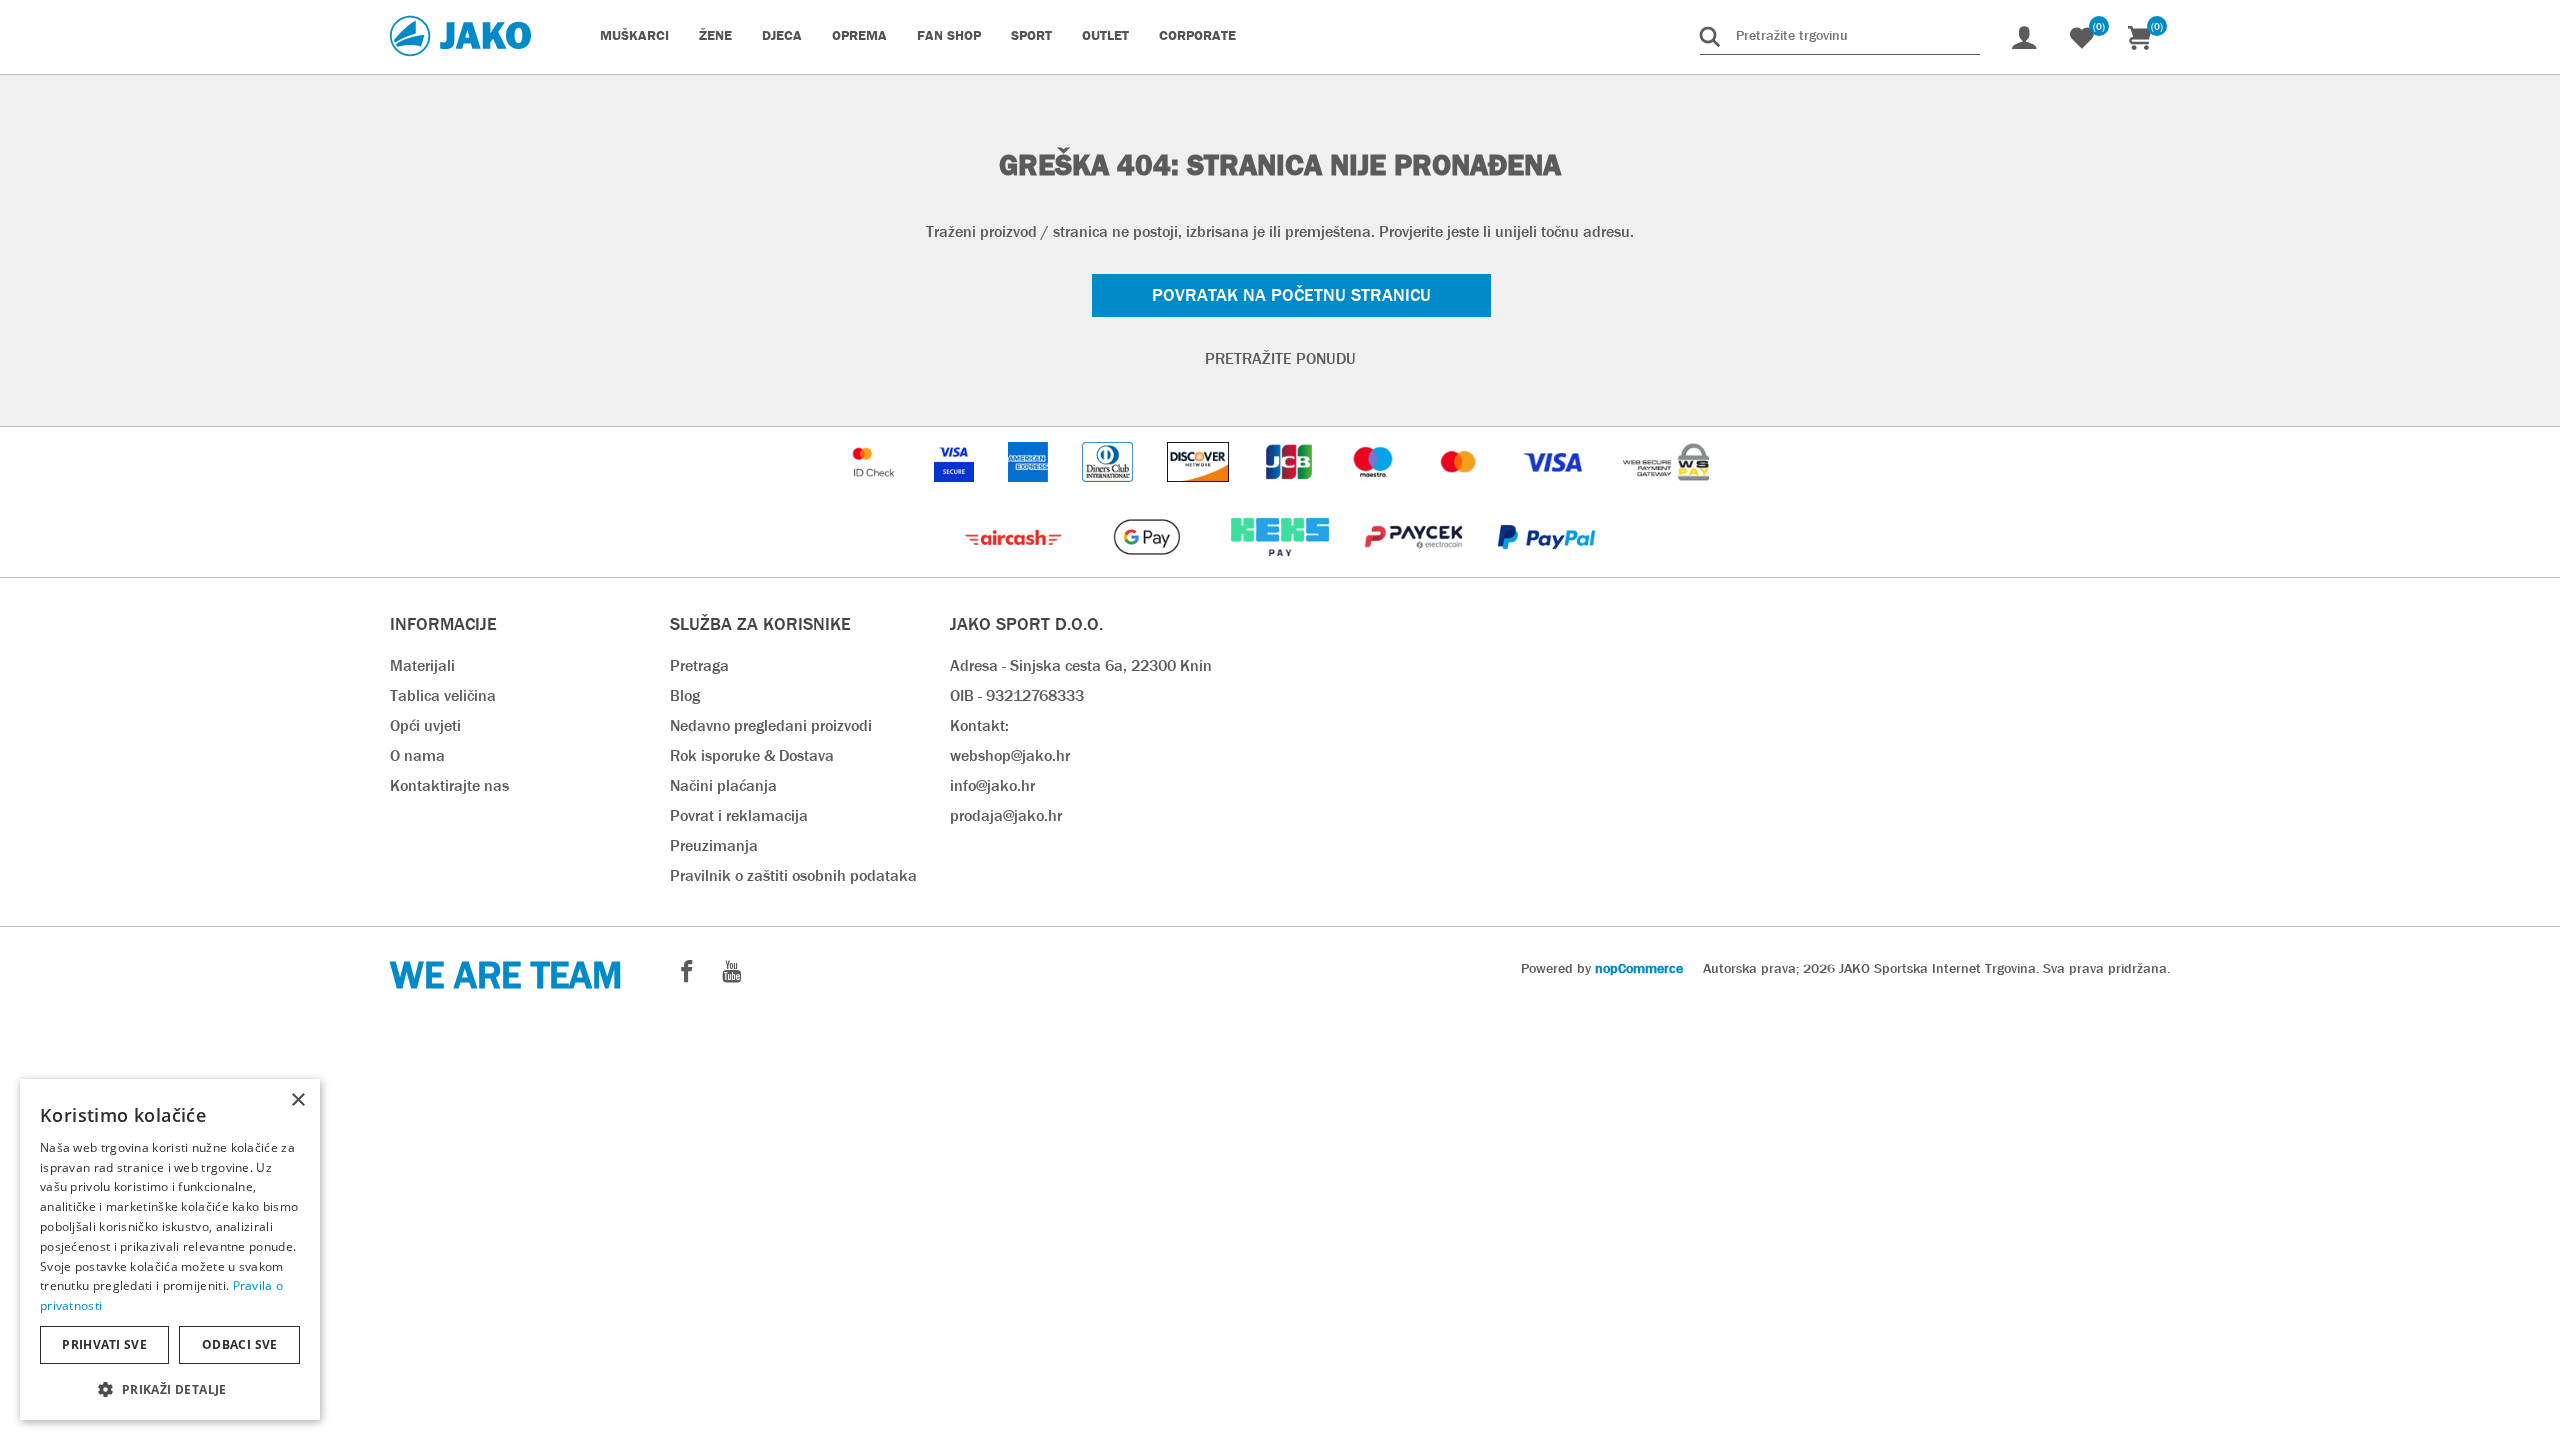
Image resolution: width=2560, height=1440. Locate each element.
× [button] (297, 1100)
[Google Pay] (1148, 566)
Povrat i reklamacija (739, 815)
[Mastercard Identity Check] (876, 491)
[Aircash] (1015, 566)
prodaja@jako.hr (1006, 815)
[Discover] (1200, 491)
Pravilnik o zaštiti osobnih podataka (793, 875)
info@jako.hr (992, 785)
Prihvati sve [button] (104, 1344)
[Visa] (1555, 491)
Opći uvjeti (425, 725)
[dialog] (170, 1249)
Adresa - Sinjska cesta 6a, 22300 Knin (1081, 665)
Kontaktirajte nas (449, 785)
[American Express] (1030, 491)
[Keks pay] (1281, 566)
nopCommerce (1639, 968)
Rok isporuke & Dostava (752, 755)
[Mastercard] (1461, 491)
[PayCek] (1415, 566)
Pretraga (699, 665)
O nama (417, 755)
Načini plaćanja (723, 785)
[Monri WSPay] (1666, 491)
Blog (685, 695)
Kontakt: (979, 725)
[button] (170, 1388)
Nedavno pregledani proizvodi (771, 725)
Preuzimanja (714, 845)
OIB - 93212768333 (1017, 695)
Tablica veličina (443, 695)
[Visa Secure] (956, 491)
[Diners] (1109, 491)
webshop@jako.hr (1010, 755)
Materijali (422, 665)
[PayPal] (1546, 566)
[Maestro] (1375, 491)
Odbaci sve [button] (240, 1344)
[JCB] (1291, 491)
